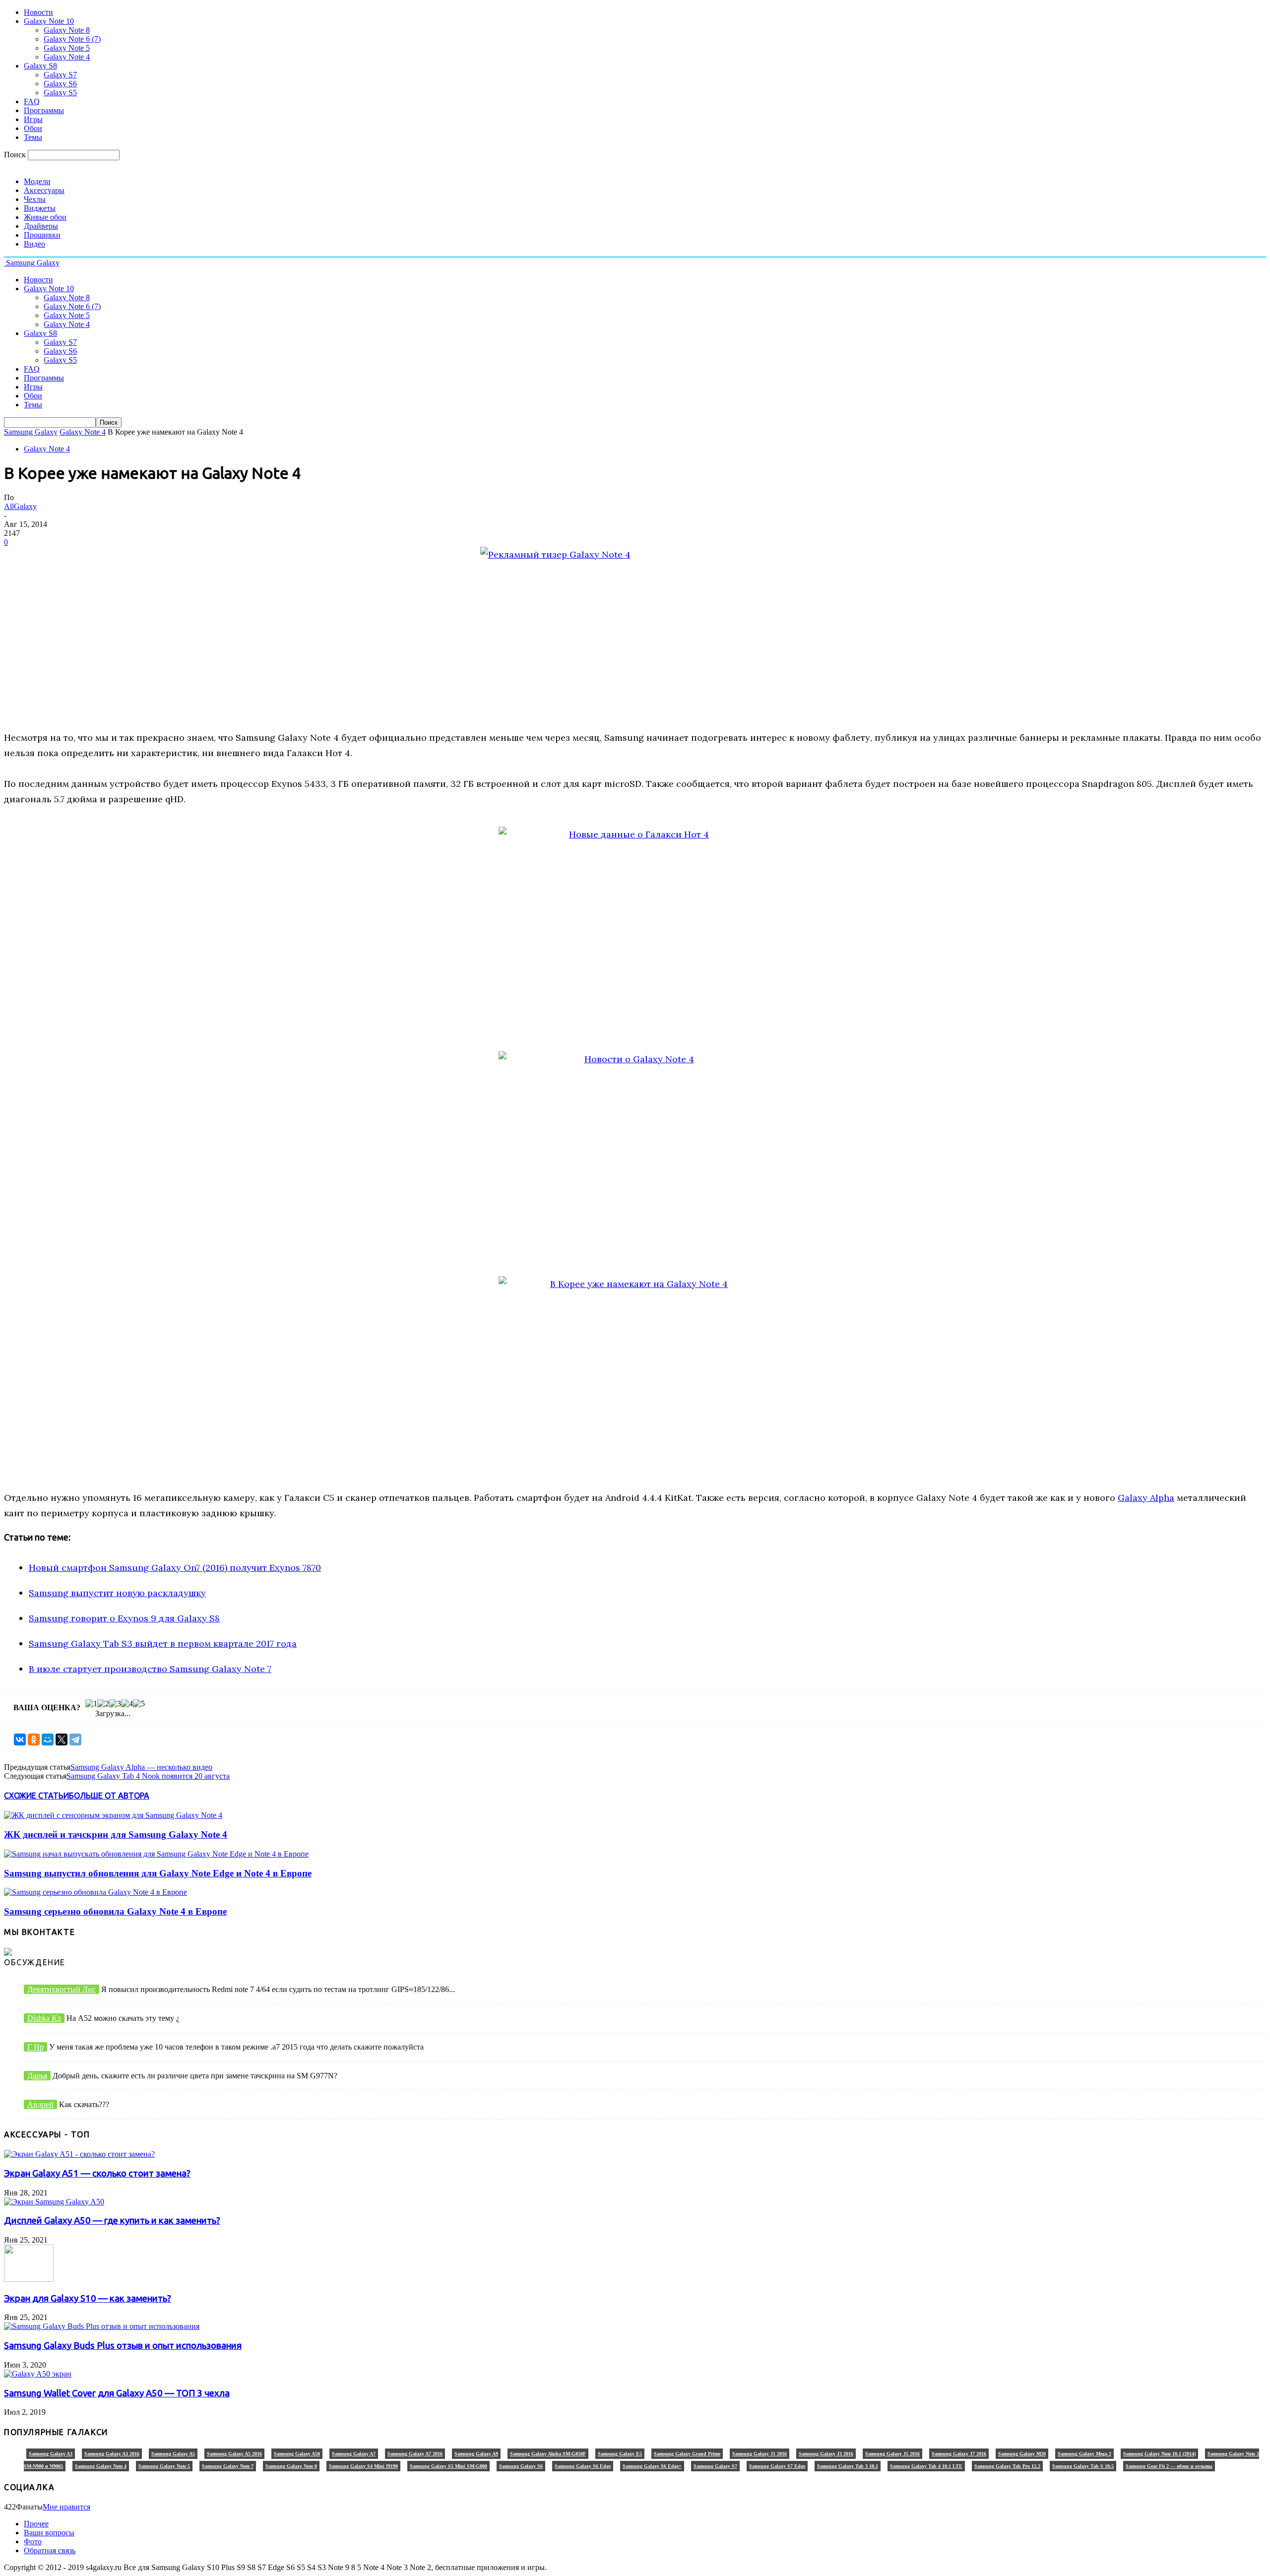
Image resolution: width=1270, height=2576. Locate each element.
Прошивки (42, 235)
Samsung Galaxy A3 (51, 2454)
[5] (139, 1704)
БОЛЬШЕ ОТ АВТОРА (109, 1796)
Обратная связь (50, 2550)
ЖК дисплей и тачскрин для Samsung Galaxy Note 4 (116, 1835)
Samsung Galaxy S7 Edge (777, 2466)
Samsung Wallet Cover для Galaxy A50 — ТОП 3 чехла (117, 2393)
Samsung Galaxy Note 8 (291, 2466)
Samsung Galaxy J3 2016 (826, 2454)
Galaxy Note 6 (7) (72, 39)
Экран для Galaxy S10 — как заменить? (88, 2298)
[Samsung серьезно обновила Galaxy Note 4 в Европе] (95, 1892)
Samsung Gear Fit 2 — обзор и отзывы (1169, 2466)
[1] (91, 1704)
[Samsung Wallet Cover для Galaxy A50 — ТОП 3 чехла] (38, 2374)
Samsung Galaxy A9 (476, 2454)
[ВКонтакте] (20, 1739)
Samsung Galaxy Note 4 (101, 2466)
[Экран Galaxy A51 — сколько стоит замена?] (79, 2154)
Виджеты (40, 208)
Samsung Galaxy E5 (620, 2454)
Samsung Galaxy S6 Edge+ (652, 2466)
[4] (127, 1704)
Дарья (37, 2076)
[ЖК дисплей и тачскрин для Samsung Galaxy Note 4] (113, 1815)
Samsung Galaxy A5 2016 (234, 2454)
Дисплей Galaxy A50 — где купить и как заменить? (112, 2221)
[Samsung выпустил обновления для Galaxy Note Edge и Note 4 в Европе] (156, 1854)
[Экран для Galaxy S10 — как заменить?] (29, 2279)
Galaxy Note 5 (67, 48)
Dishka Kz (44, 2018)
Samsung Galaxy (31, 432)
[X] (62, 1739)
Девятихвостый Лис (62, 1989)
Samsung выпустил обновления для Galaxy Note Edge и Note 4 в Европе (158, 1873)
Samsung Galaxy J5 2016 (892, 2454)
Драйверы (41, 226)
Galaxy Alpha (1146, 1498)
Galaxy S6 (60, 84)
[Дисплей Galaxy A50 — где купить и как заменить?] (54, 2202)
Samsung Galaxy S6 (521, 2466)
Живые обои (45, 217)
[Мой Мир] (48, 1739)
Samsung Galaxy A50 (297, 2454)
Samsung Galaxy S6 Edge (583, 2466)
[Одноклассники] (34, 1739)
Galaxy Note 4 (67, 57)
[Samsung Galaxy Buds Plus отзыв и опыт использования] (102, 2326)
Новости (38, 12)
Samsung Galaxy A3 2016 (112, 2454)
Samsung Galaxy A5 (173, 2454)
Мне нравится (66, 2507)
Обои (33, 128)
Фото (33, 2542)
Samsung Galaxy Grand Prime (687, 2454)
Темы (33, 137)
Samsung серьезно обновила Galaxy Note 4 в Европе (115, 1911)
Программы (44, 110)
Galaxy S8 (40, 66)
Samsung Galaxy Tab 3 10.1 (848, 2466)
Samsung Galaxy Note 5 (164, 2466)
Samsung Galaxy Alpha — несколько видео (141, 1767)
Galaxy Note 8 (67, 30)
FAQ (32, 101)
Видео (34, 244)
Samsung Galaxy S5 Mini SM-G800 (448, 2466)
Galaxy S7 (60, 75)
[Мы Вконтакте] (8, 1953)
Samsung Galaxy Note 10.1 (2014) (1159, 2454)
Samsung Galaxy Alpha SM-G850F (548, 2454)
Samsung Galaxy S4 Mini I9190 (363, 2466)
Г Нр (35, 2047)
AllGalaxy (20, 506)
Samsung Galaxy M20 (1022, 2454)
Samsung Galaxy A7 (354, 2454)
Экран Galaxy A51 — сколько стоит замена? (97, 2173)
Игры (33, 119)
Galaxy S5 (60, 93)
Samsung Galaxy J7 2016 (959, 2454)
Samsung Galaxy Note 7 (228, 2466)
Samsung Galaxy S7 (715, 2466)
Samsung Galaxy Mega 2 (1084, 2454)
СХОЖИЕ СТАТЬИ (36, 1796)
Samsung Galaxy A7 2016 (415, 2454)
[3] (115, 1704)
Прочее (36, 2524)
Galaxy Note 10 (49, 21)
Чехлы (35, 199)
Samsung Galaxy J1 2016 (760, 2454)
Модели (37, 181)
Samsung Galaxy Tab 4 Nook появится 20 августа (148, 1776)
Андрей (40, 2104)
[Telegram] (75, 1739)
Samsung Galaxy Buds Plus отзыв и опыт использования (123, 2346)
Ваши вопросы (49, 2533)
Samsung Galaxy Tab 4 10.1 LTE (926, 2466)
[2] (103, 1704)
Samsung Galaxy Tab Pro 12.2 (1007, 2466)
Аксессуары (44, 190)
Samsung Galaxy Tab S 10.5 (1083, 2466)
